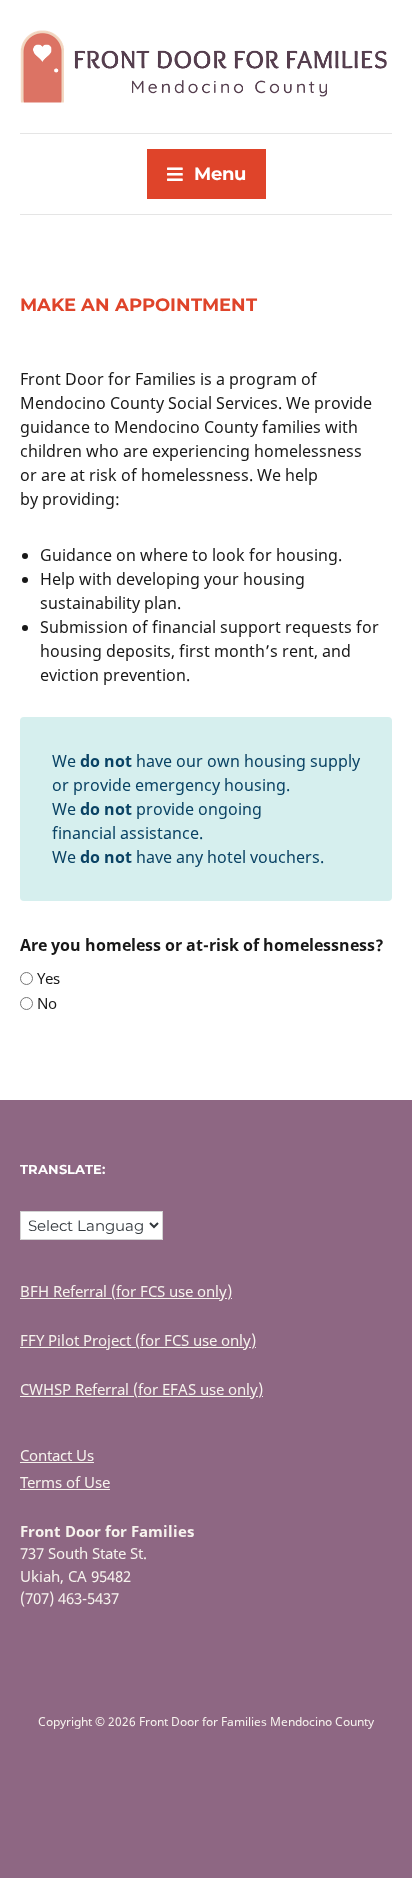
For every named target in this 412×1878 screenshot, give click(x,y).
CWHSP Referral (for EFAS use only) (141, 1389)
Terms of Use (65, 1482)
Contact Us (57, 1455)
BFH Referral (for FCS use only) (126, 1291)
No (47, 1003)
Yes (48, 978)
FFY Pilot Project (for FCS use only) (138, 1340)
